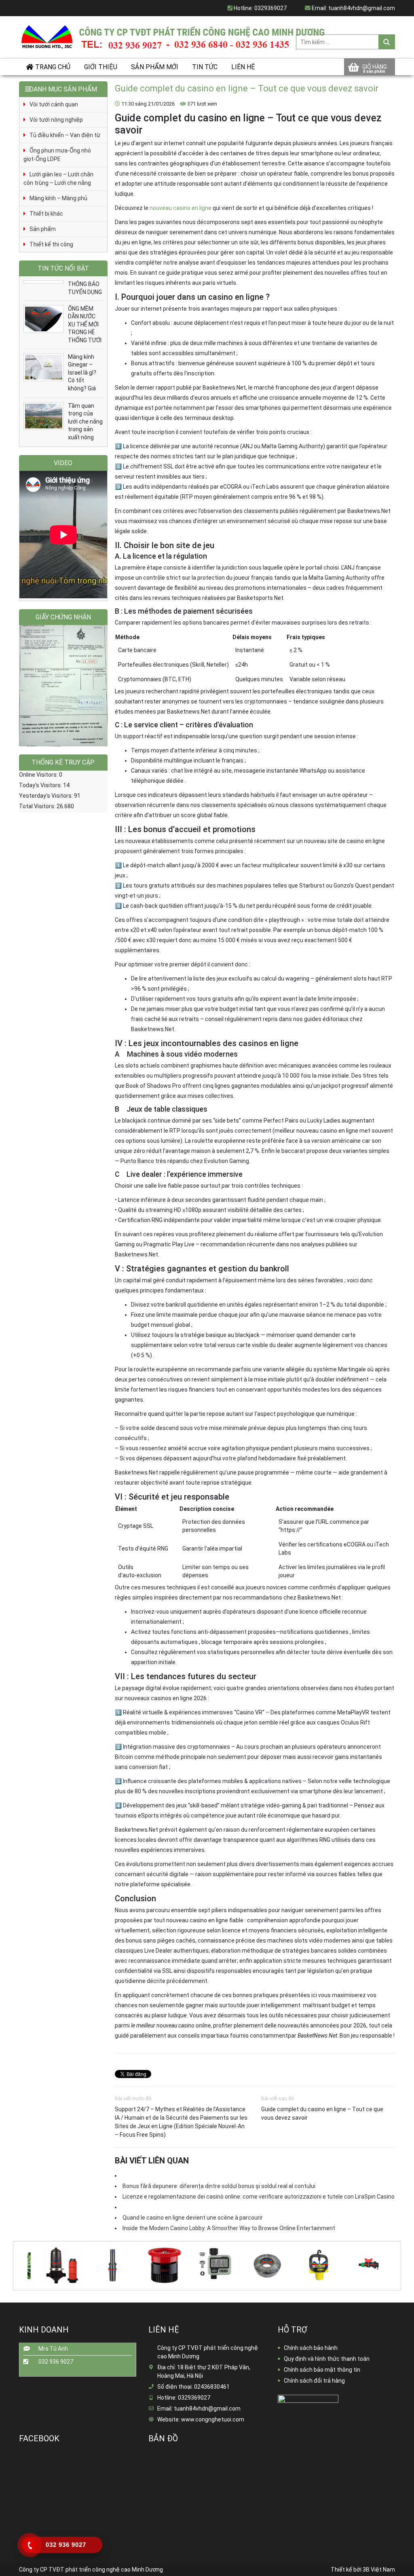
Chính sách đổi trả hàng (314, 2381)
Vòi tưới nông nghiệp (56, 120)
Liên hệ (243, 67)
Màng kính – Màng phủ (58, 198)
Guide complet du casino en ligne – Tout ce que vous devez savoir (322, 2113)
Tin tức (205, 67)
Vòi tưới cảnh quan (54, 104)
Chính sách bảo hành (311, 2348)
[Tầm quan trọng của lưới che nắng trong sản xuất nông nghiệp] (44, 416)
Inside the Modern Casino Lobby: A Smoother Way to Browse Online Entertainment (229, 2228)
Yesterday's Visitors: (46, 796)
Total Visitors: (38, 806)
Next (398, 2260)
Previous (15, 2260)
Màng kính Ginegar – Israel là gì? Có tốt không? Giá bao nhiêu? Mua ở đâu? (83, 381)
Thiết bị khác (46, 214)
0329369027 (270, 8)
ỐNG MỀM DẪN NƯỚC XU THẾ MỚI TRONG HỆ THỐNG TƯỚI (85, 324)
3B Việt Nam (379, 2570)
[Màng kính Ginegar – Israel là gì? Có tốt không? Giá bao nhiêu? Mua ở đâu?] (44, 367)
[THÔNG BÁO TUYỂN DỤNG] (44, 282)
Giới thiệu (101, 67)
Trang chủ (53, 67)
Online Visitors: (39, 775)
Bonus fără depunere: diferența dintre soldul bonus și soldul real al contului (219, 2186)
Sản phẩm (43, 229)
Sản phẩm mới (155, 67)
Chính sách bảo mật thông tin (322, 2370)
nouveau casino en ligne (181, 208)
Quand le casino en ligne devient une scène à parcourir (193, 2218)
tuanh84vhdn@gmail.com (362, 8)
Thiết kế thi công (51, 244)
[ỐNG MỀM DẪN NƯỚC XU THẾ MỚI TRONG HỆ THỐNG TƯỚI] (44, 319)
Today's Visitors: (41, 785)
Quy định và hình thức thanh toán (327, 2359)
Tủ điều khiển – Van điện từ (65, 135)
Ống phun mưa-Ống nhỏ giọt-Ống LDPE (57, 155)
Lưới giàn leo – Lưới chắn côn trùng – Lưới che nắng (58, 179)
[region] (63, 686)
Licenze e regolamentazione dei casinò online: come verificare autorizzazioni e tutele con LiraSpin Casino (259, 2197)
